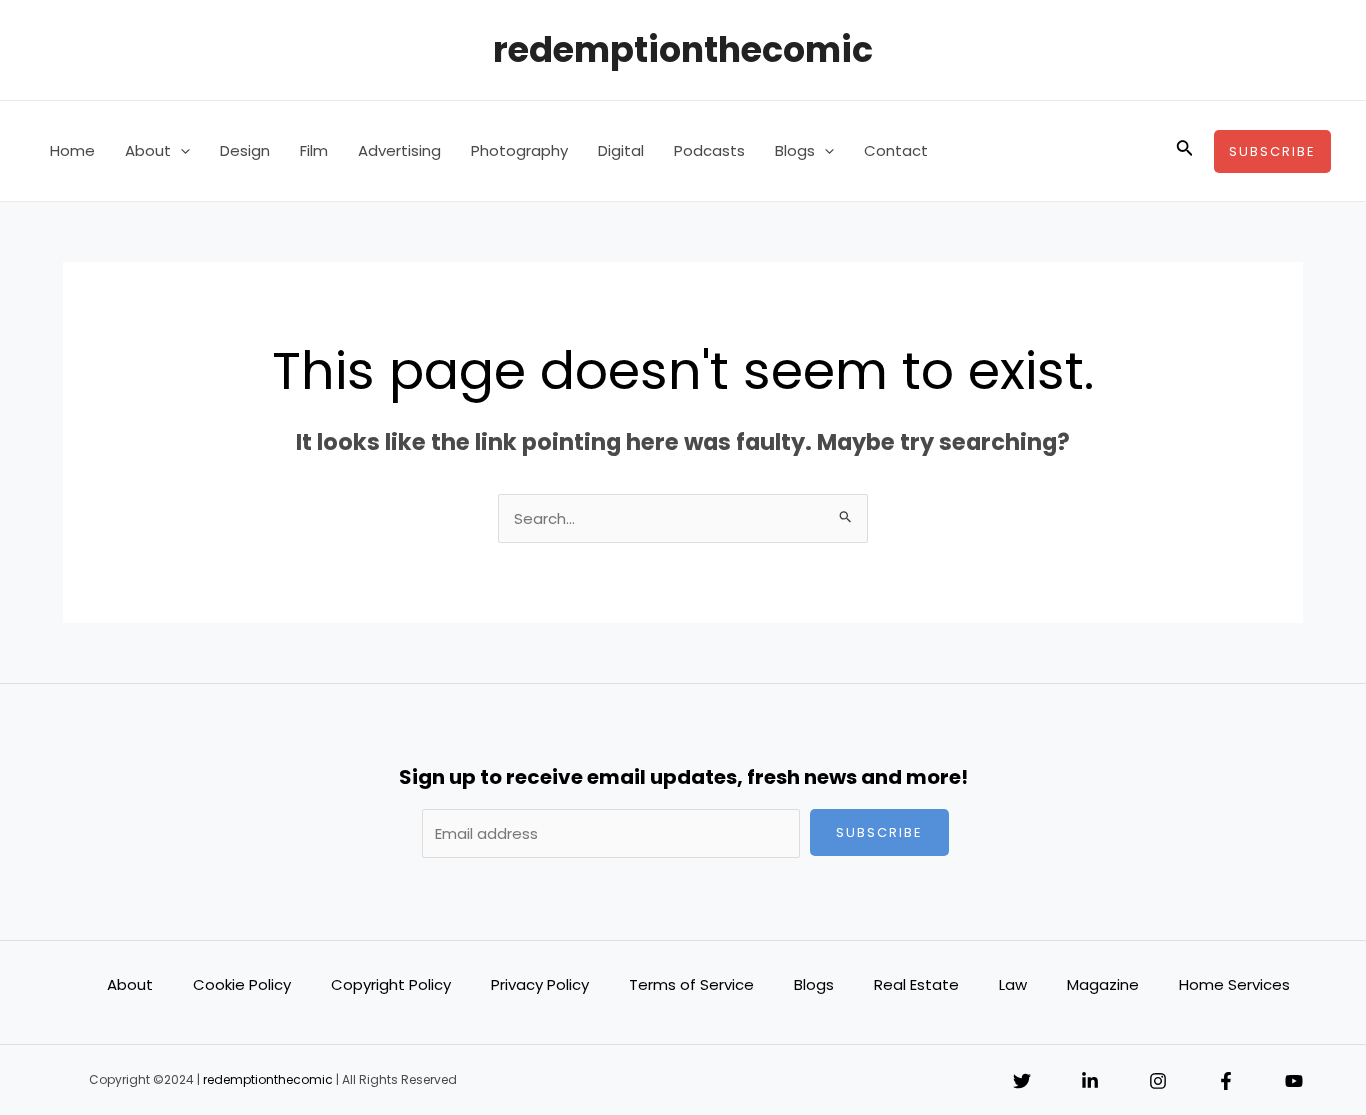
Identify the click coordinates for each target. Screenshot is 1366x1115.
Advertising (399, 150)
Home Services (1234, 984)
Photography (519, 150)
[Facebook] (1226, 1081)
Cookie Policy (242, 984)
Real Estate (916, 984)
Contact (896, 150)
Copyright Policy (391, 984)
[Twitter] (1022, 1081)
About (148, 150)
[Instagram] (1158, 1081)
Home (72, 150)
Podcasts (709, 150)
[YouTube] (1294, 1081)
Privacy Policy (540, 984)
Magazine (1103, 984)
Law (1013, 984)
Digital (621, 150)
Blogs (795, 150)
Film (314, 150)
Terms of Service (691, 984)
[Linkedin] (1090, 1081)
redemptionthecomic (683, 49)
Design (245, 150)
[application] (180, 151)
